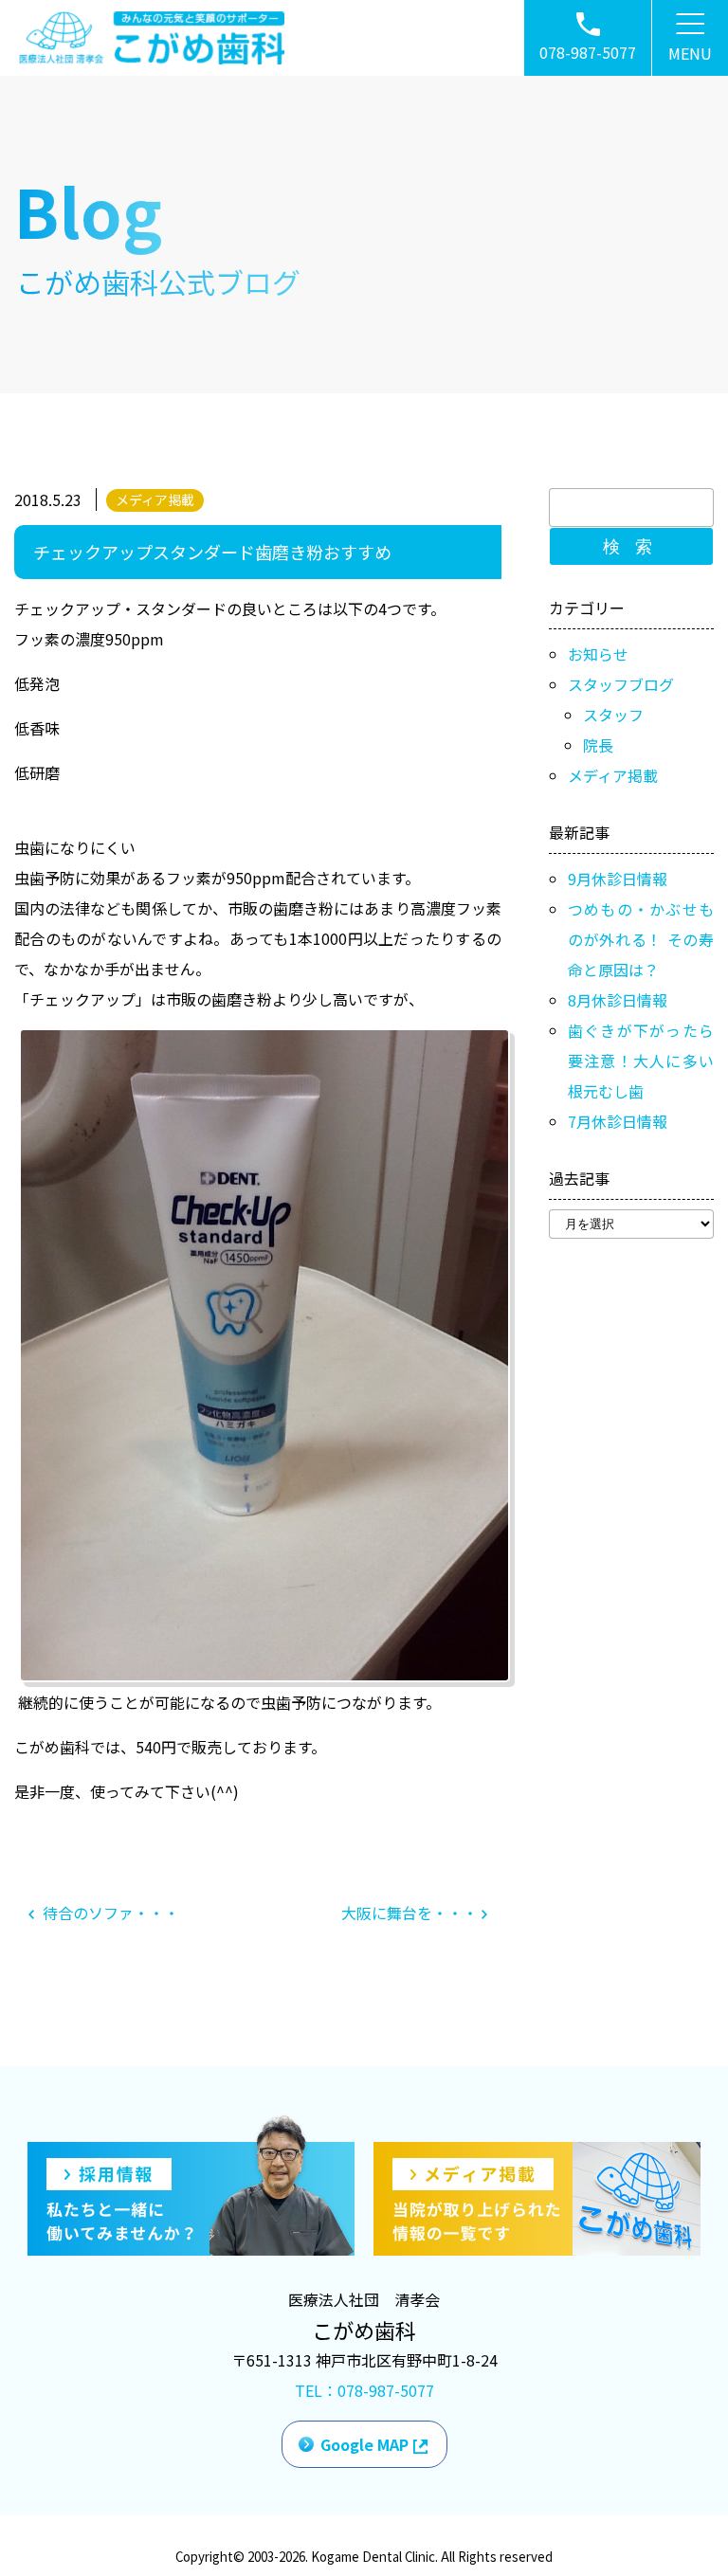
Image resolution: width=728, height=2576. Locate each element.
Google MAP (364, 2444)
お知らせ (598, 654)
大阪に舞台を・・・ (411, 1913)
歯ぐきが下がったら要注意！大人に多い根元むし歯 (641, 1061)
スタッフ (613, 715)
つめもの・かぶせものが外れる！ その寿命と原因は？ (641, 939)
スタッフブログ (621, 684)
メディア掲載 (155, 499)
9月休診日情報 (618, 879)
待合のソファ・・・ (109, 1913)
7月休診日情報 (618, 1121)
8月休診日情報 (618, 1000)
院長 (598, 745)
